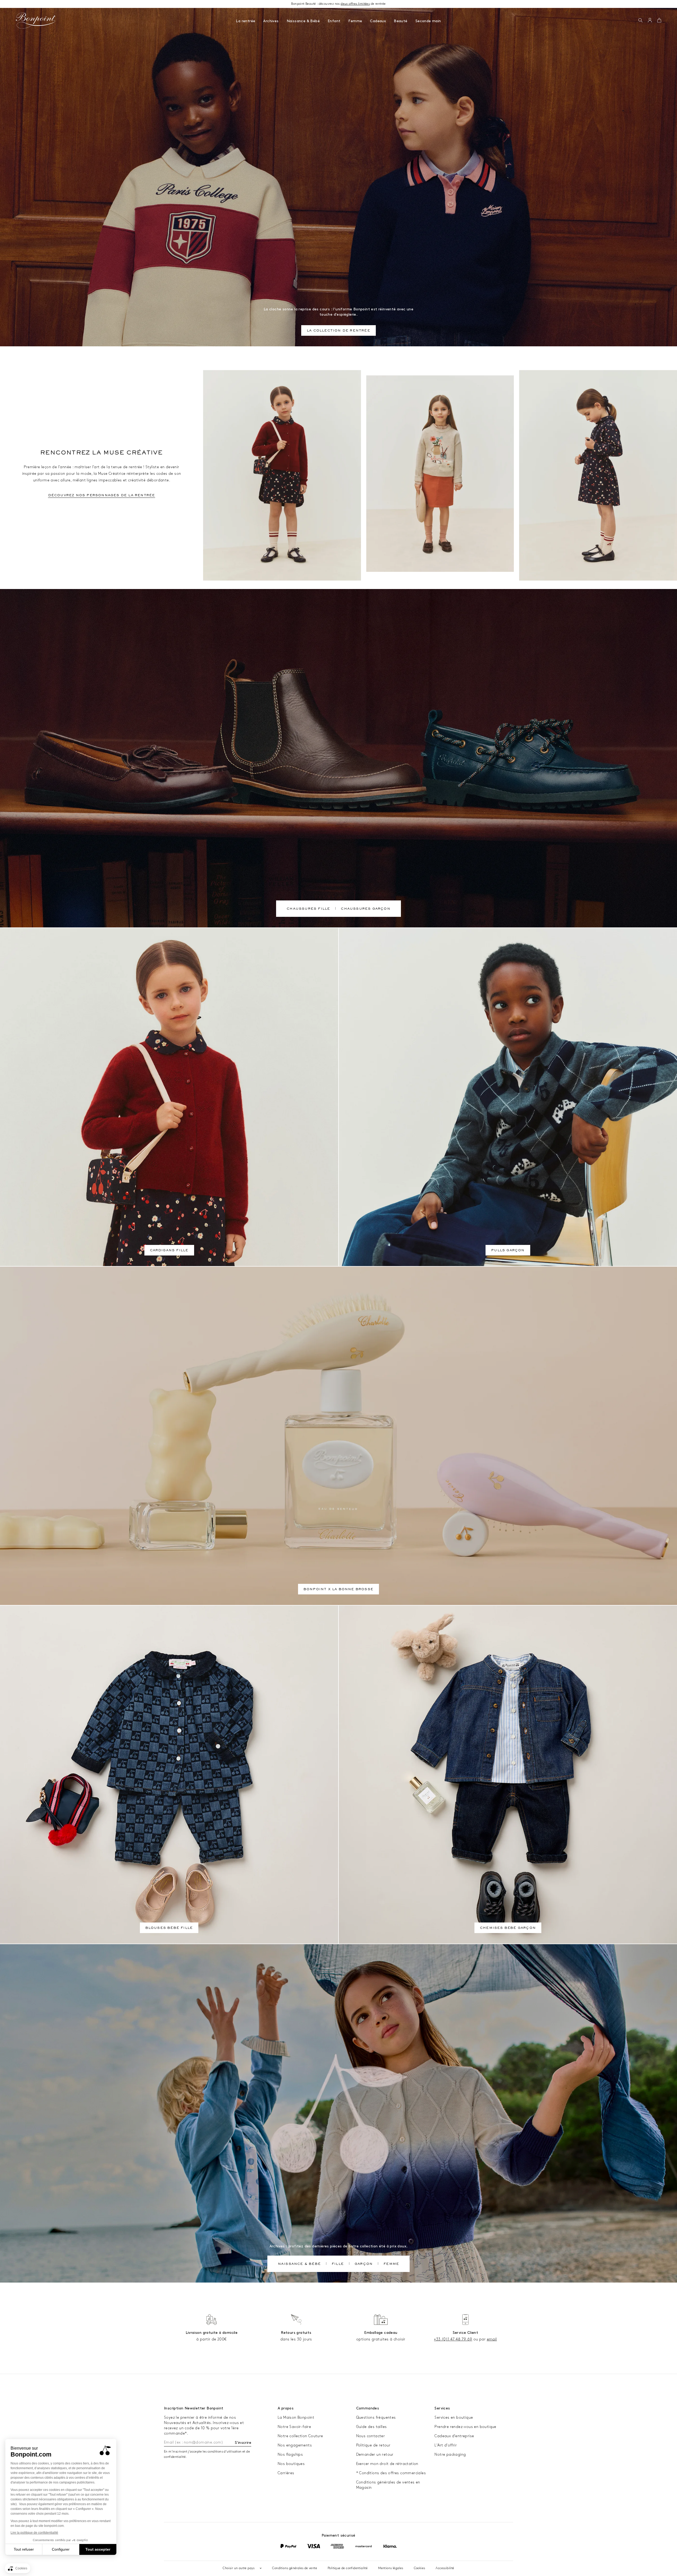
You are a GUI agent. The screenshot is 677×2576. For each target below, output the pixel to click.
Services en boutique (454, 2418)
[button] (640, 21)
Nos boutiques (291, 2464)
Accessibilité (445, 2568)
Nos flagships (290, 2455)
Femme (355, 21)
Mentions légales (391, 2568)
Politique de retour (373, 2445)
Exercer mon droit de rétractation (387, 2464)
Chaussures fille (308, 909)
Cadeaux (378, 21)
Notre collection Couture (300, 2436)
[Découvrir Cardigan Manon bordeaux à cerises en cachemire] (282, 475)
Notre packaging (450, 2455)
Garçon (364, 2264)
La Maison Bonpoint (296, 2418)
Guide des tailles (372, 2427)
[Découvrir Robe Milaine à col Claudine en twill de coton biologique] (598, 475)
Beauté (401, 21)
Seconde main (428, 21)
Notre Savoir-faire (294, 2427)
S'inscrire (243, 2443)
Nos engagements (295, 2445)
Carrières (286, 2473)
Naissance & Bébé (303, 21)
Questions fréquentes (376, 2418)
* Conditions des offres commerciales (391, 2473)
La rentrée (246, 21)
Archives (271, 21)
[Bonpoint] (36, 21)
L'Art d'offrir (446, 2445)
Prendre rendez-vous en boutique (465, 2427)
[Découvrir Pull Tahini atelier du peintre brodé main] (440, 474)
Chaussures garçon (365, 909)
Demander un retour (375, 2455)
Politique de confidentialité (348, 2568)
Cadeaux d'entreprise (454, 2436)
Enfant (334, 21)
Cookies (420, 2568)
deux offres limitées (355, 4)
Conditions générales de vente (295, 2568)
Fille (338, 2264)
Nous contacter (371, 2436)
